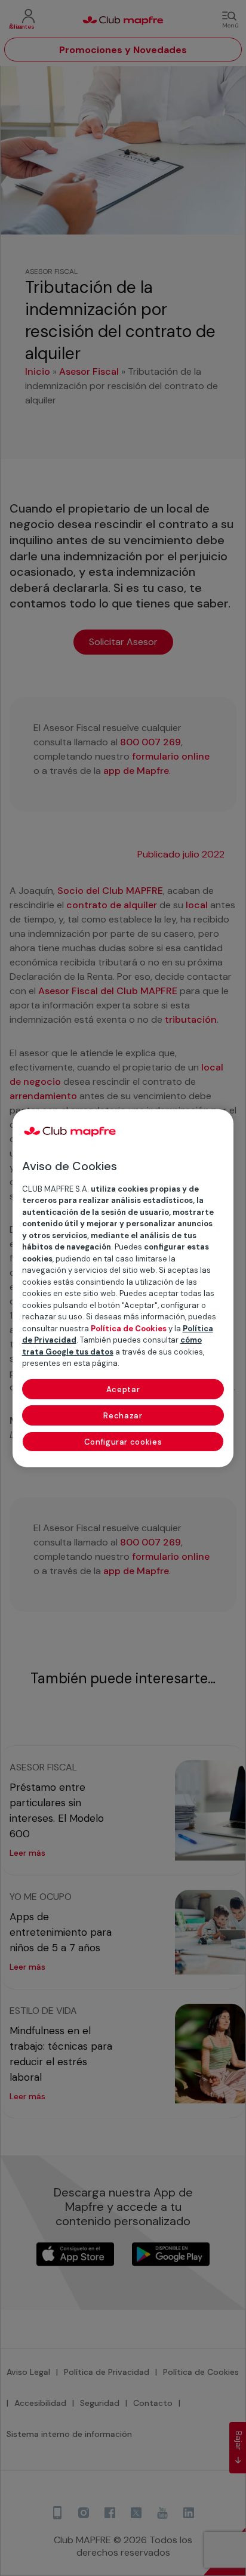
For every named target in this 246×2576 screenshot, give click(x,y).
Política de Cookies (129, 1329)
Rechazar (123, 1416)
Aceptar (123, 1389)
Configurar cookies (123, 1442)
